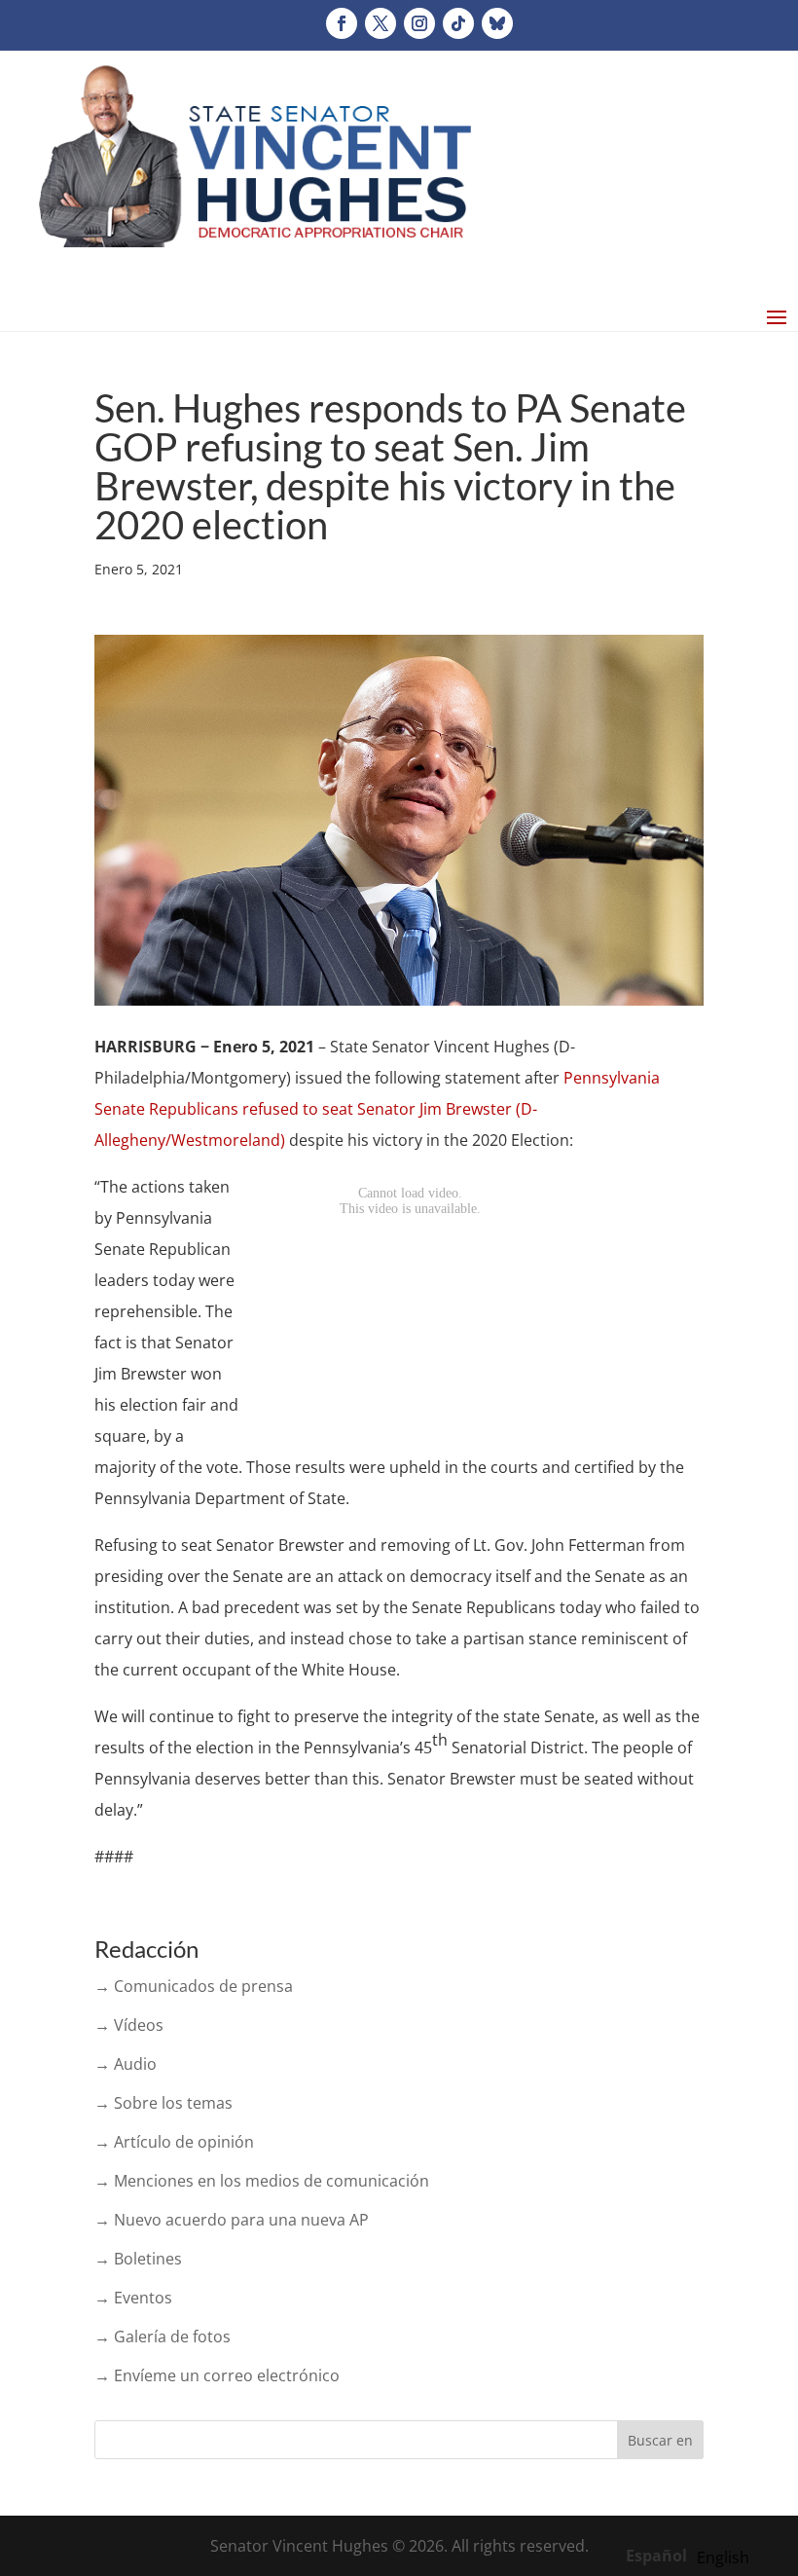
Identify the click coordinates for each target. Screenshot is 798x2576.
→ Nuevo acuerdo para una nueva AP (232, 2220)
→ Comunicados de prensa (194, 1986)
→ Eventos (133, 2298)
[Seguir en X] (381, 23)
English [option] (723, 2558)
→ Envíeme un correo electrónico (217, 2375)
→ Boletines (138, 2259)
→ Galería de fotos (163, 2337)
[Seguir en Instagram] (419, 23)
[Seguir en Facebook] (342, 23)
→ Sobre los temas (163, 2103)
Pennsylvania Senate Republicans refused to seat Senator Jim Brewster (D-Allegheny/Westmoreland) (377, 1109)
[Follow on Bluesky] (497, 23)
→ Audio (126, 2064)
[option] (723, 2558)
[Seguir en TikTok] (458, 23)
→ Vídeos (129, 2025)
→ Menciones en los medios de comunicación (262, 2181)
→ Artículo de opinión (174, 2142)
